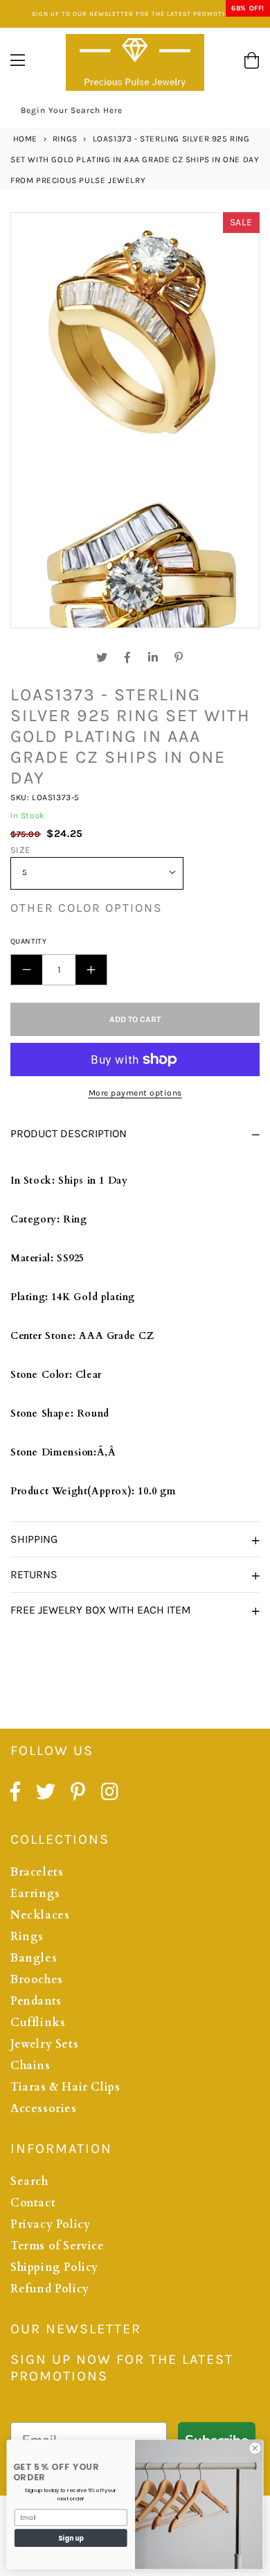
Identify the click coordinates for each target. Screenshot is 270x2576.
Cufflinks (38, 2023)
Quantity (28, 941)
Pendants (36, 2001)
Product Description (69, 1133)
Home (24, 139)
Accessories (44, 2109)
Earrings (35, 1894)
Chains (30, 2066)
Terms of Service (57, 2246)
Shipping (34, 1539)
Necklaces (40, 1915)
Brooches (37, 1980)
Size (20, 850)
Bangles (34, 1958)
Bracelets (37, 1872)
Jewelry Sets (44, 2044)
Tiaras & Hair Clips (65, 2087)
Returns (34, 1574)
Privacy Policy (50, 2224)
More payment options (135, 1093)
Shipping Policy (54, 2267)
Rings (65, 139)
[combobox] (135, 113)
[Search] (244, 112)
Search (29, 2181)
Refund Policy (50, 2289)
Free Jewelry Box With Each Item (101, 1610)
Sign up (71, 2538)
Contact (33, 2203)
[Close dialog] (255, 2448)
